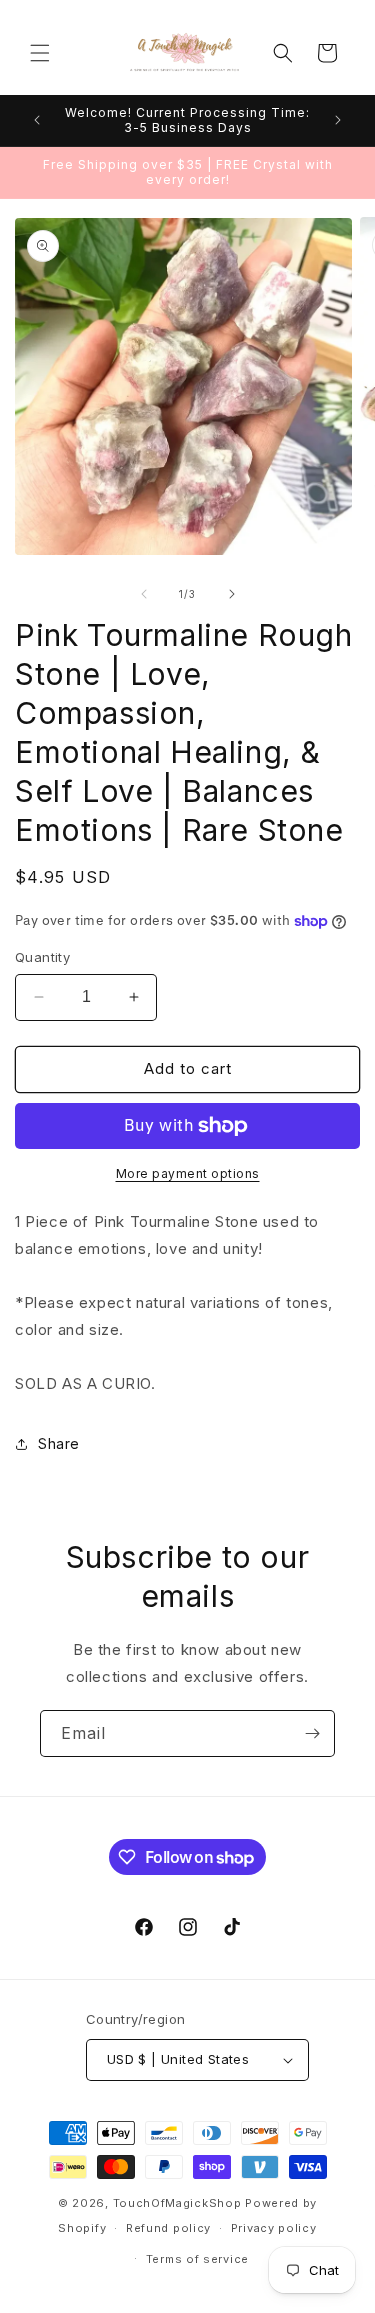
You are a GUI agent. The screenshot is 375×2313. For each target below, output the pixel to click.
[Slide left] (144, 594)
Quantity (42, 957)
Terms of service (197, 2259)
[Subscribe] (312, 1733)
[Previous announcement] (37, 120)
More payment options (188, 1173)
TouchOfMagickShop (177, 2203)
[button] (40, 53)
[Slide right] (232, 594)
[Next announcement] (338, 120)
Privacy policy (274, 2228)
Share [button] (59, 1443)
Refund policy (168, 2228)
